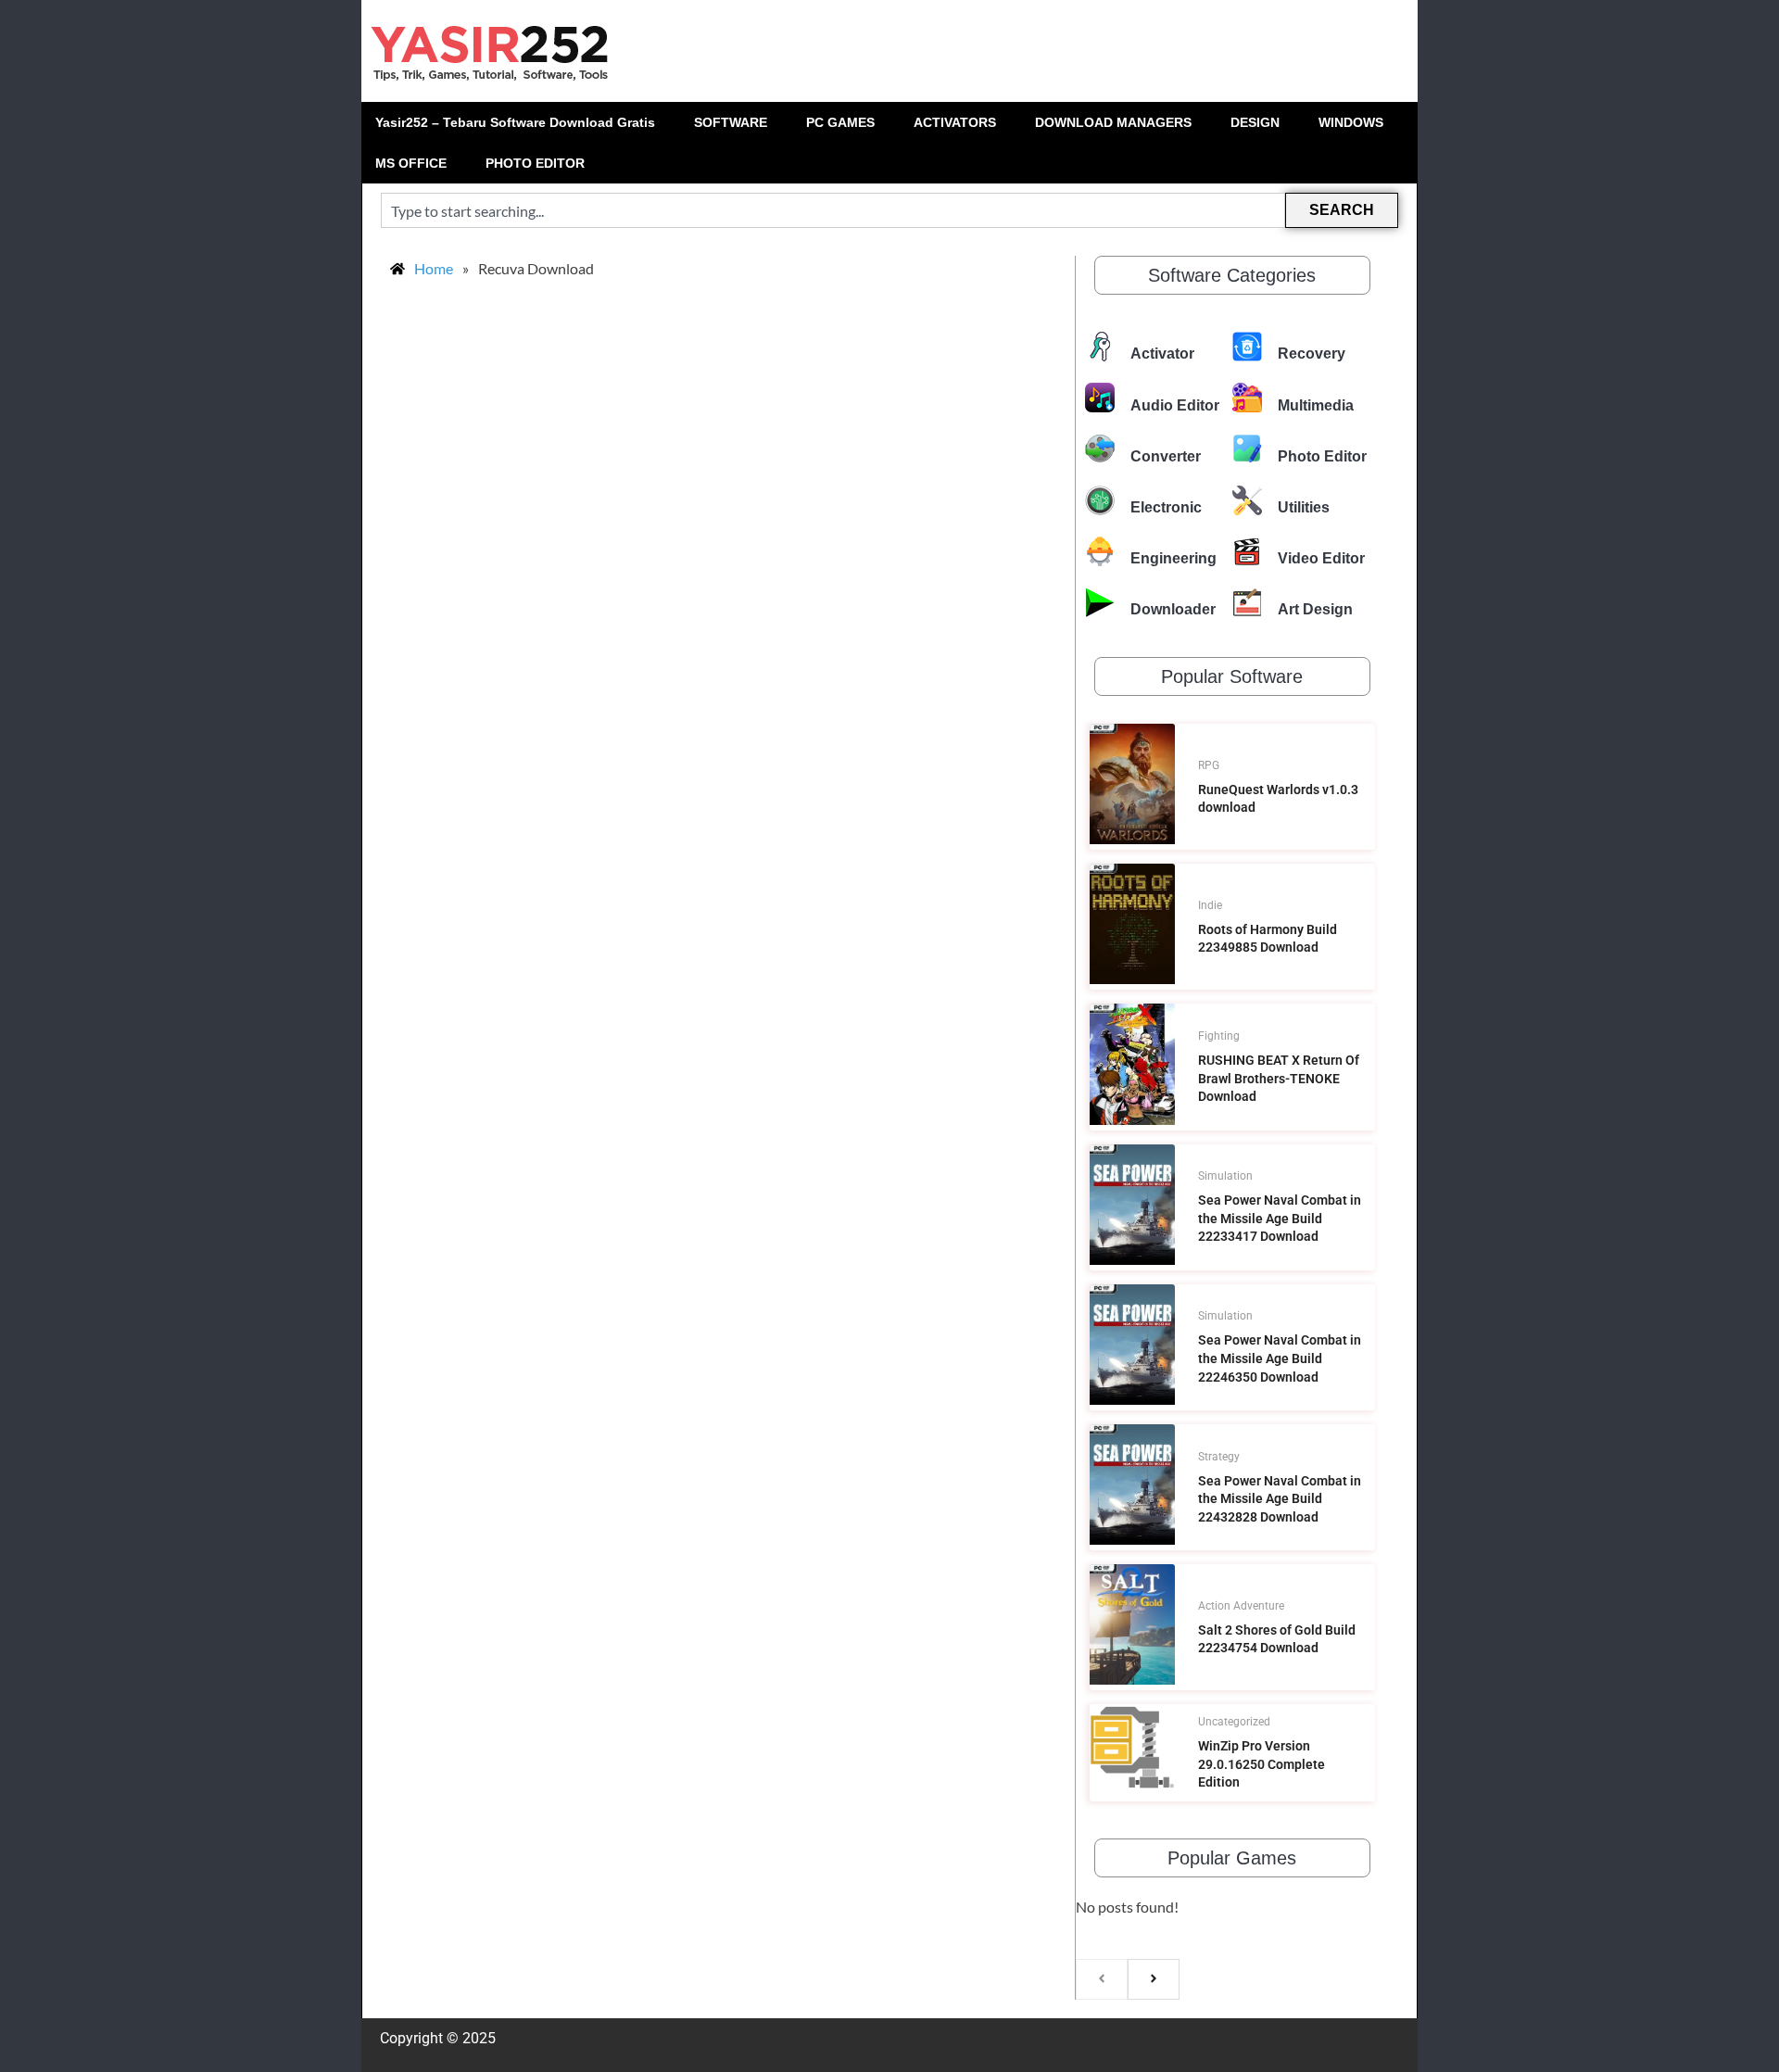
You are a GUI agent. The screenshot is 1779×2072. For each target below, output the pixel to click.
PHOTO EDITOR (535, 163)
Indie (1210, 905)
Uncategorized (1234, 1722)
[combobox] (833, 210)
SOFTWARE (731, 122)
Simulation (1225, 1176)
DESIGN (1255, 122)
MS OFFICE (411, 163)
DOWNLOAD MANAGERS (1113, 122)
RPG (1209, 765)
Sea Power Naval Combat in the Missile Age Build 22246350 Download (1280, 1358)
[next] (1154, 1979)
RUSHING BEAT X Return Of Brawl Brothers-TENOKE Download (1279, 1078)
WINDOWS (1351, 122)
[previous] (1102, 1979)
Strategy (1219, 1457)
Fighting (1219, 1036)
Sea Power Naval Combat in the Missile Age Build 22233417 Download (1280, 1218)
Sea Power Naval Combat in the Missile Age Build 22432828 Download (1280, 1499)
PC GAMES (840, 122)
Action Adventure (1241, 1606)
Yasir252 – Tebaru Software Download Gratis (515, 122)
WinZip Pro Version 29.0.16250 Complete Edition (1262, 1764)
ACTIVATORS (955, 122)
